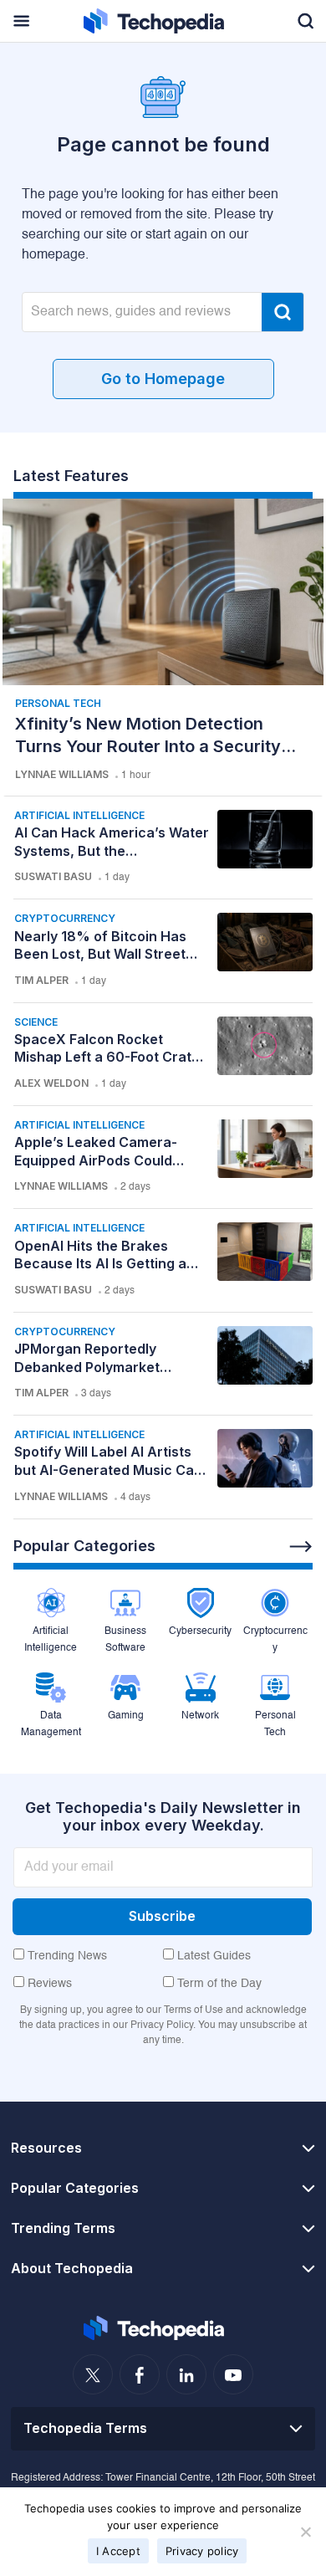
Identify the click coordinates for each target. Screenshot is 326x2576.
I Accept (118, 2551)
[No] (305, 2532)
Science (36, 1022)
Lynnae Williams (62, 774)
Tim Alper (41, 980)
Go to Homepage (163, 379)
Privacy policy (202, 2551)
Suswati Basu (53, 876)
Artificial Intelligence (79, 815)
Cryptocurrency (65, 918)
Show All (301, 1547)
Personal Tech (58, 703)
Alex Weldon (51, 1083)
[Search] (283, 312)
